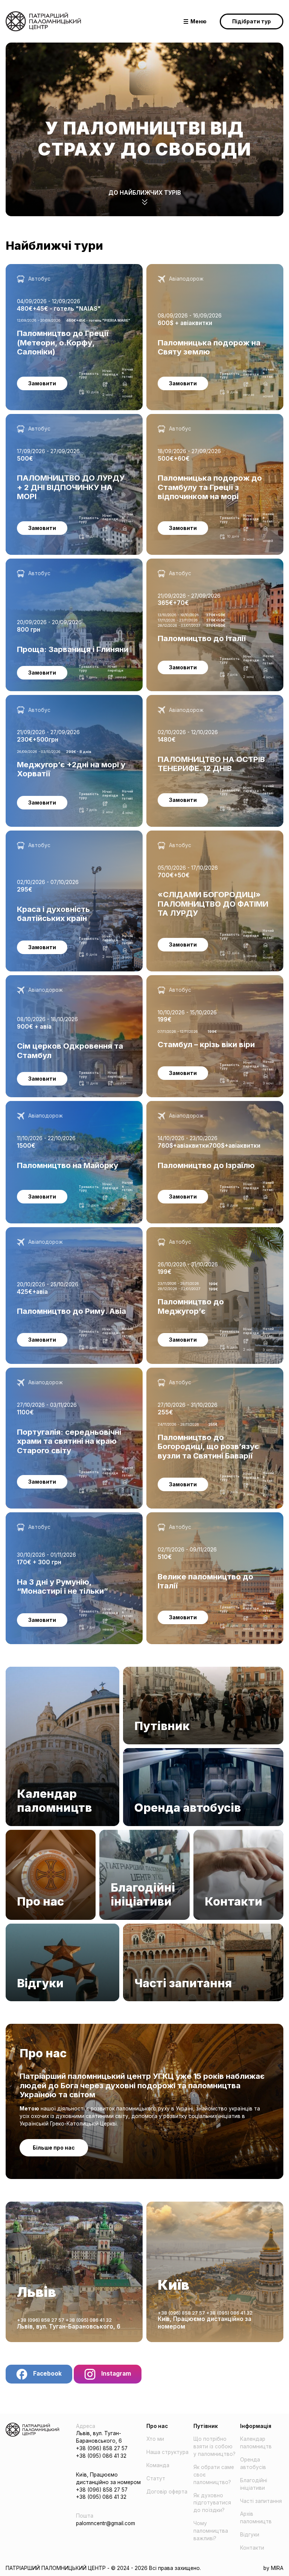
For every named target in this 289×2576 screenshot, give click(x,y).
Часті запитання (144, 1927)
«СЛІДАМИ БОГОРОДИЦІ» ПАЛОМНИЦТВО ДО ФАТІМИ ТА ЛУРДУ (207, 838)
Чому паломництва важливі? (211, 2531)
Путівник (134, 1670)
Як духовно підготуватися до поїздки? (212, 2503)
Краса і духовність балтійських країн (53, 834)
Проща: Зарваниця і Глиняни (42, 562)
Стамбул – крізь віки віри (178, 979)
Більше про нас (54, 2148)
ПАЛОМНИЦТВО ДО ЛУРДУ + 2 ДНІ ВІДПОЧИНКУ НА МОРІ (70, 421)
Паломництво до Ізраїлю (179, 1104)
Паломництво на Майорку (39, 1104)
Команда (158, 2465)
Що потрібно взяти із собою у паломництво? (214, 2446)
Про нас (16, 1833)
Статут (156, 2478)
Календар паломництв (35, 1670)
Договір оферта (167, 2492)
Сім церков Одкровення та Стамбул (52, 979)
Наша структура (167, 2452)
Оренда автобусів (147, 1751)
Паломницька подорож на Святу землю (198, 267)
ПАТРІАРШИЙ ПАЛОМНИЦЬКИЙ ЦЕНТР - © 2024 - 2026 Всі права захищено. (103, 2568)
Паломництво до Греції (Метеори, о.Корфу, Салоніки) (62, 271)
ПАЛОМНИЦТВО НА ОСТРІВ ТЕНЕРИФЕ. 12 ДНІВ (208, 698)
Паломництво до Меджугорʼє (185, 1231)
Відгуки (15, 1927)
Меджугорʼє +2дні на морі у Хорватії (53, 698)
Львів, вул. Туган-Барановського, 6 (69, 2326)
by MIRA (273, 2568)
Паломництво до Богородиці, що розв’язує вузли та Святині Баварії (211, 1375)
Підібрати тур (252, 21)
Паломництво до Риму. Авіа (42, 1231)
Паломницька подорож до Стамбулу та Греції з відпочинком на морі (208, 421)
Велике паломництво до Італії (185, 1516)
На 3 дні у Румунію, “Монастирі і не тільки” (61, 1516)
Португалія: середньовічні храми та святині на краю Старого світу (73, 1375)
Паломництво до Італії (176, 562)
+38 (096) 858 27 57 (41, 2320)
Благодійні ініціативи (126, 1833)
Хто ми (155, 2439)
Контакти (205, 1833)
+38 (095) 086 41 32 (89, 2320)
